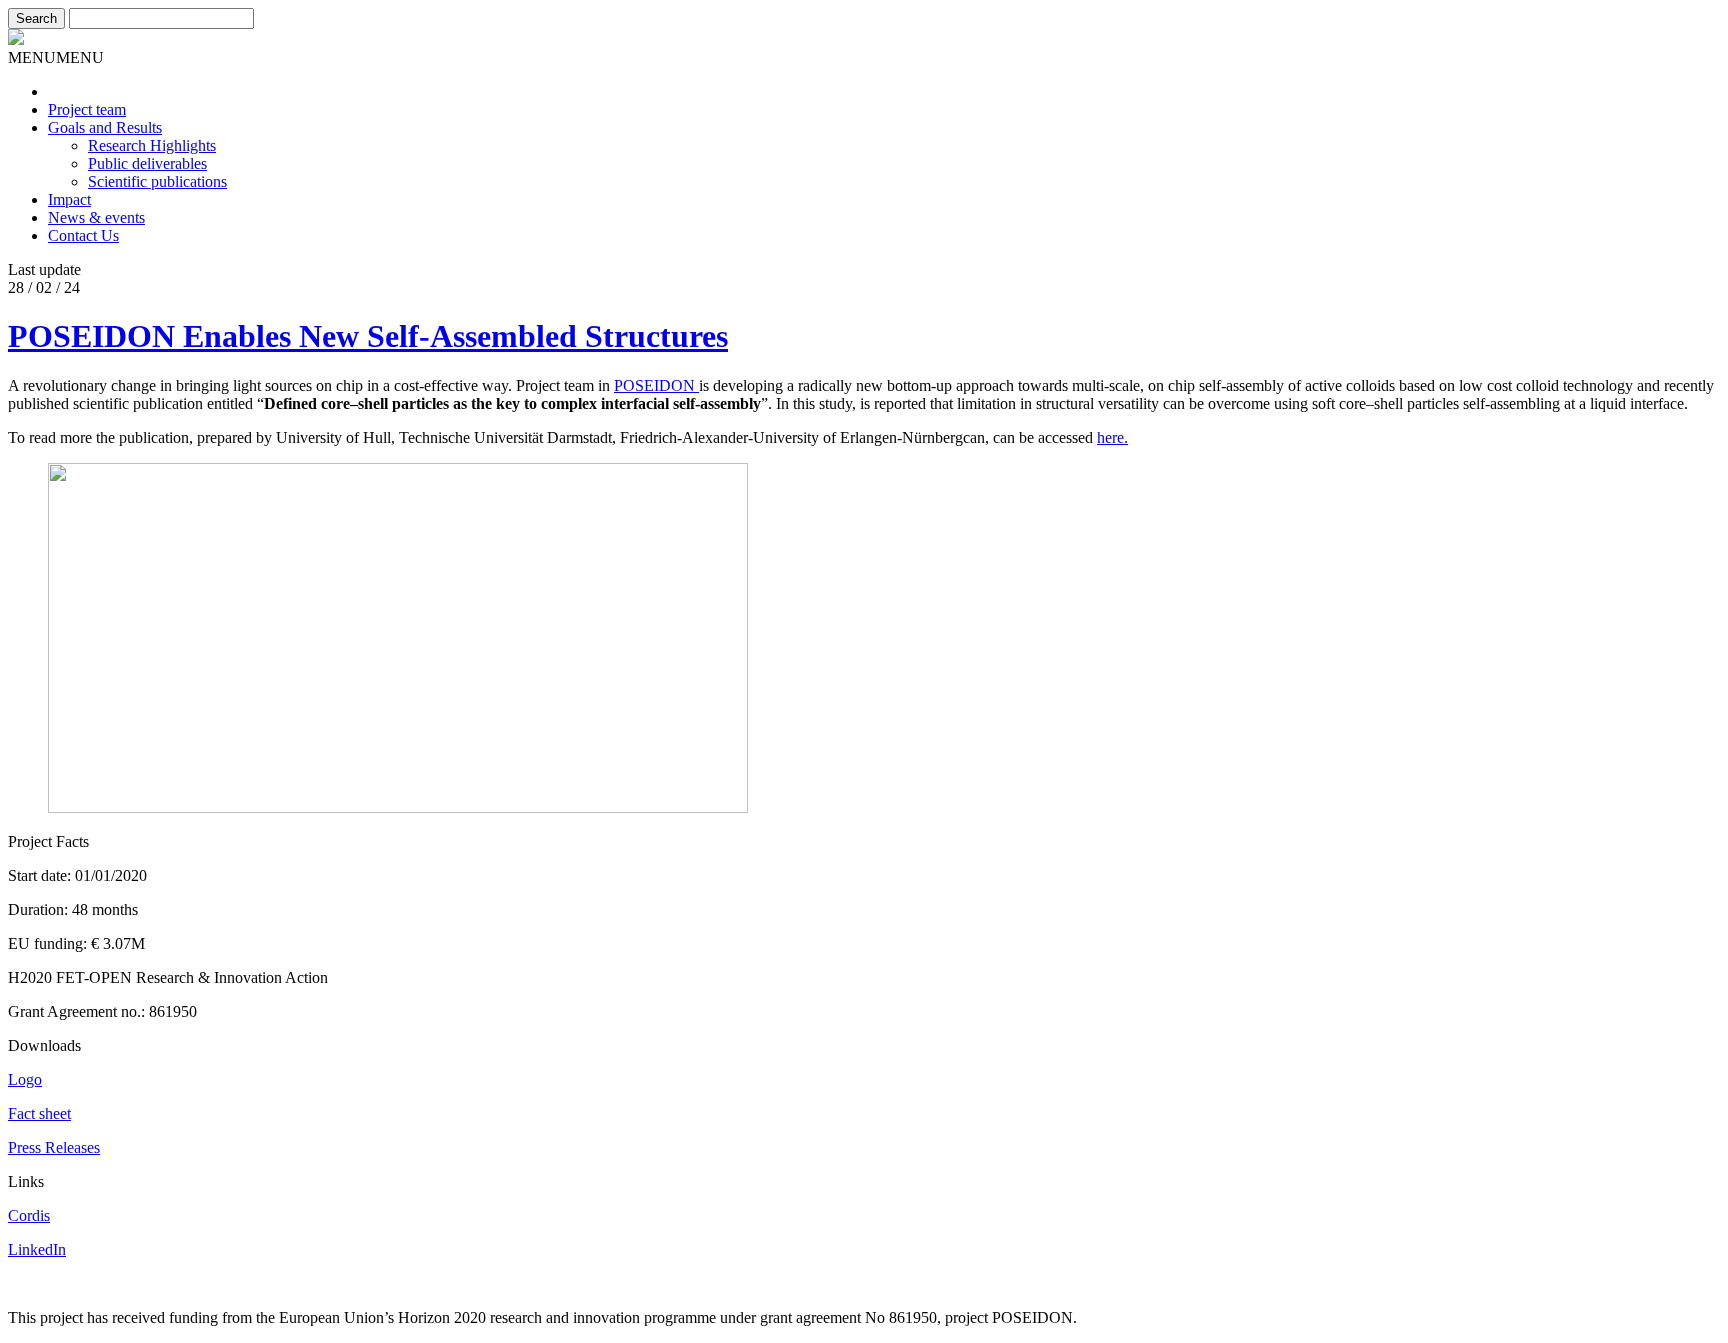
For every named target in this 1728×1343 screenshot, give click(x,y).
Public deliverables (147, 163)
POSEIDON (656, 385)
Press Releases (54, 1147)
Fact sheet (39, 1113)
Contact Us (83, 235)
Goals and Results (105, 127)
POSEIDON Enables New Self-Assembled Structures (368, 336)
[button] (56, 57)
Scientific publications (157, 181)
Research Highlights (152, 145)
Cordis (29, 1215)
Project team (87, 109)
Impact (69, 199)
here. (1112, 437)
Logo (25, 1079)
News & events (96, 217)
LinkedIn (37, 1249)
